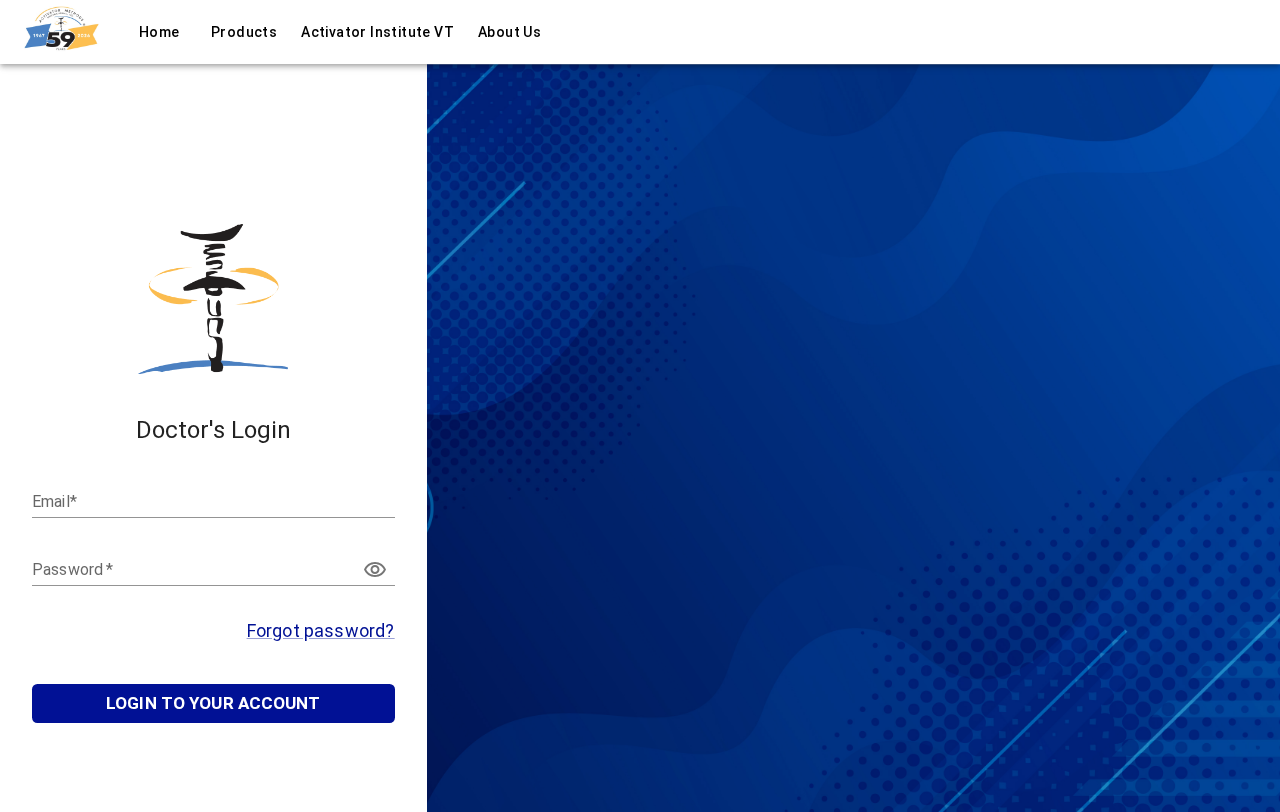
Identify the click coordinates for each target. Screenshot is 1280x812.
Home (159, 32)
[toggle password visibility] (375, 570)
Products (244, 32)
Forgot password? (321, 630)
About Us (509, 32)
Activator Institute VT (377, 32)
